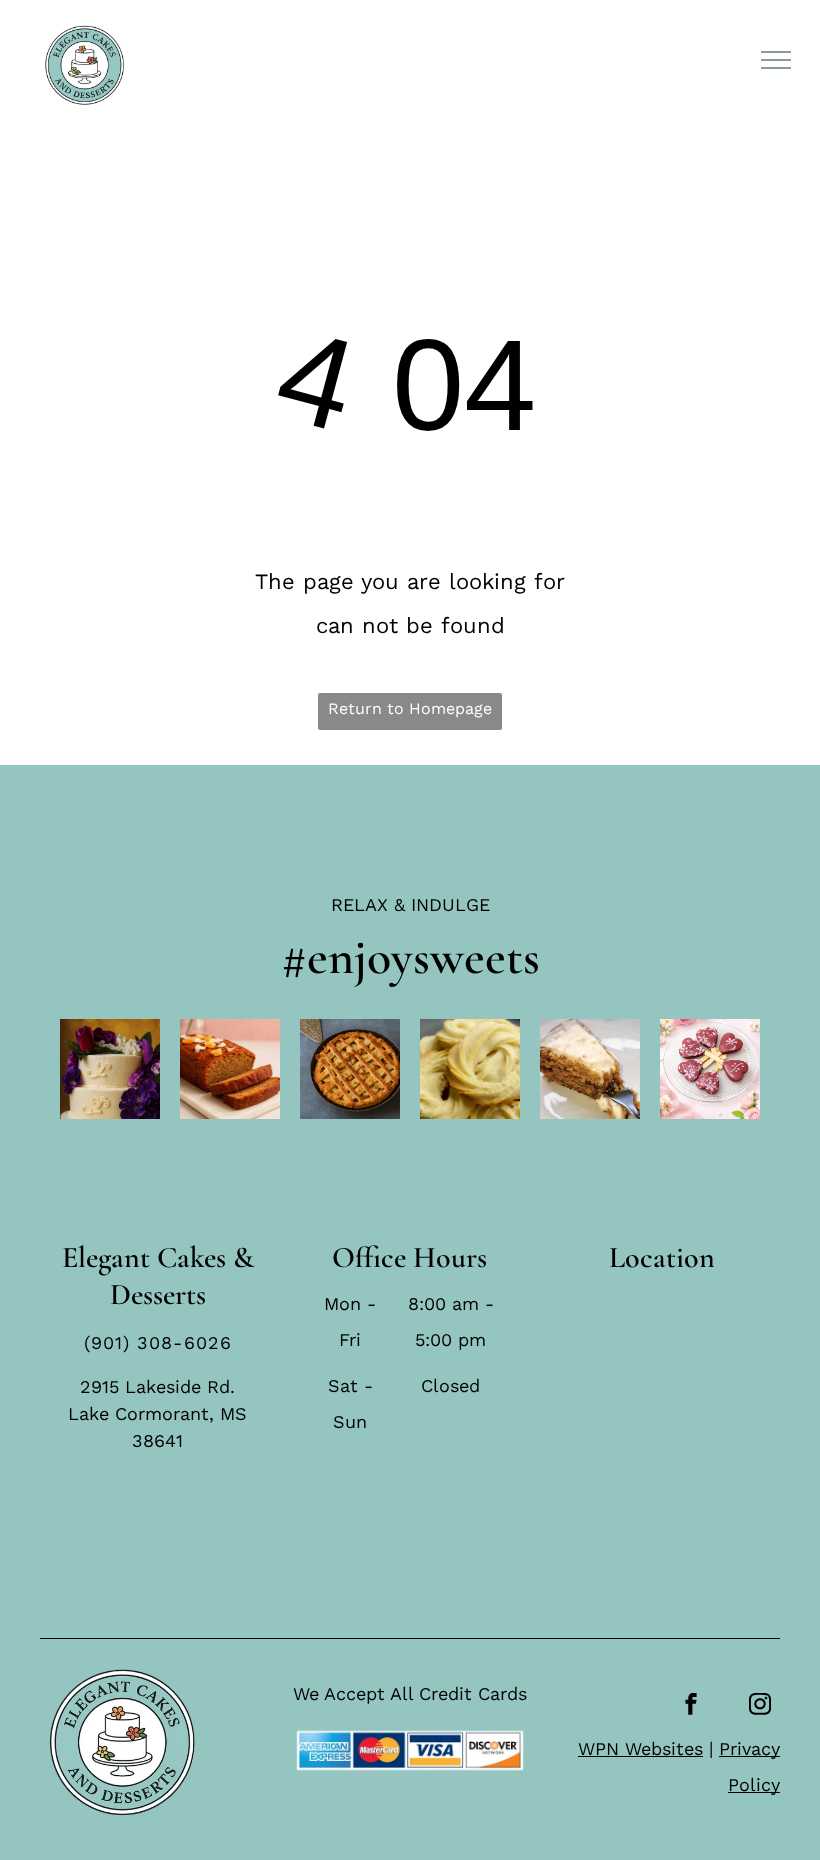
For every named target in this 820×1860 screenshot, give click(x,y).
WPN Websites (640, 1748)
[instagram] (760, 1706)
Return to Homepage (410, 708)
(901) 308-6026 (158, 1342)
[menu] (776, 60)
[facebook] (691, 1706)
